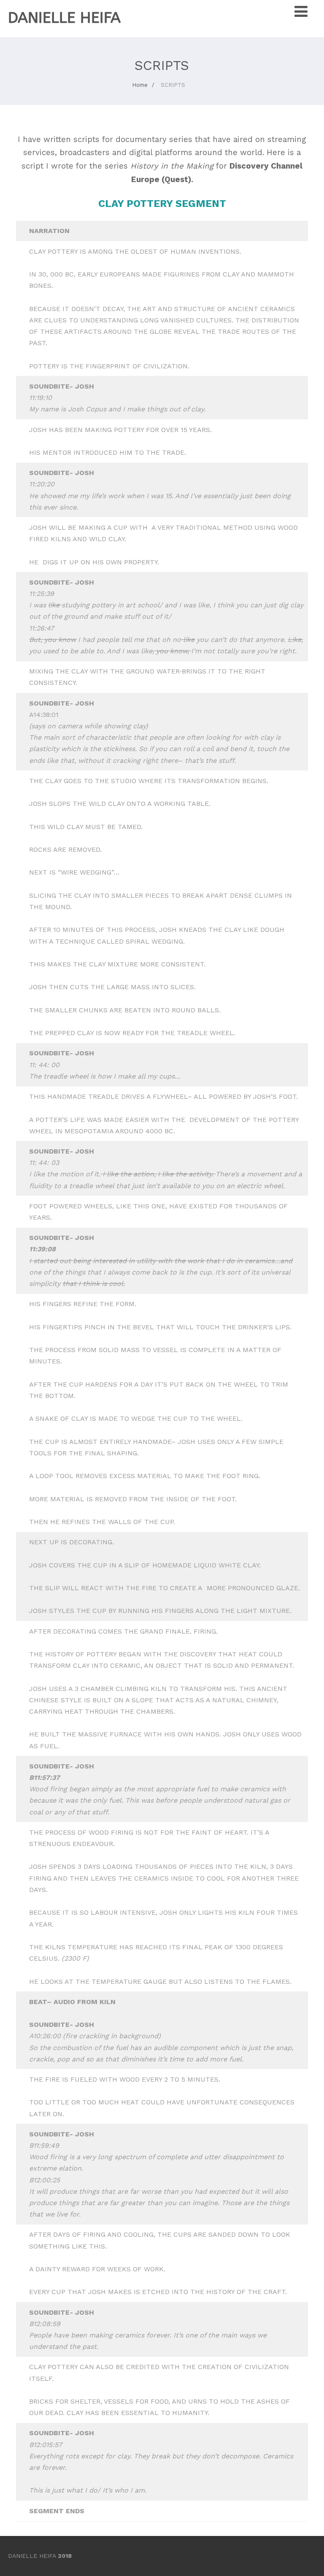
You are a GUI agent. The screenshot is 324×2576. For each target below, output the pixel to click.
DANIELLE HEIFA (64, 18)
